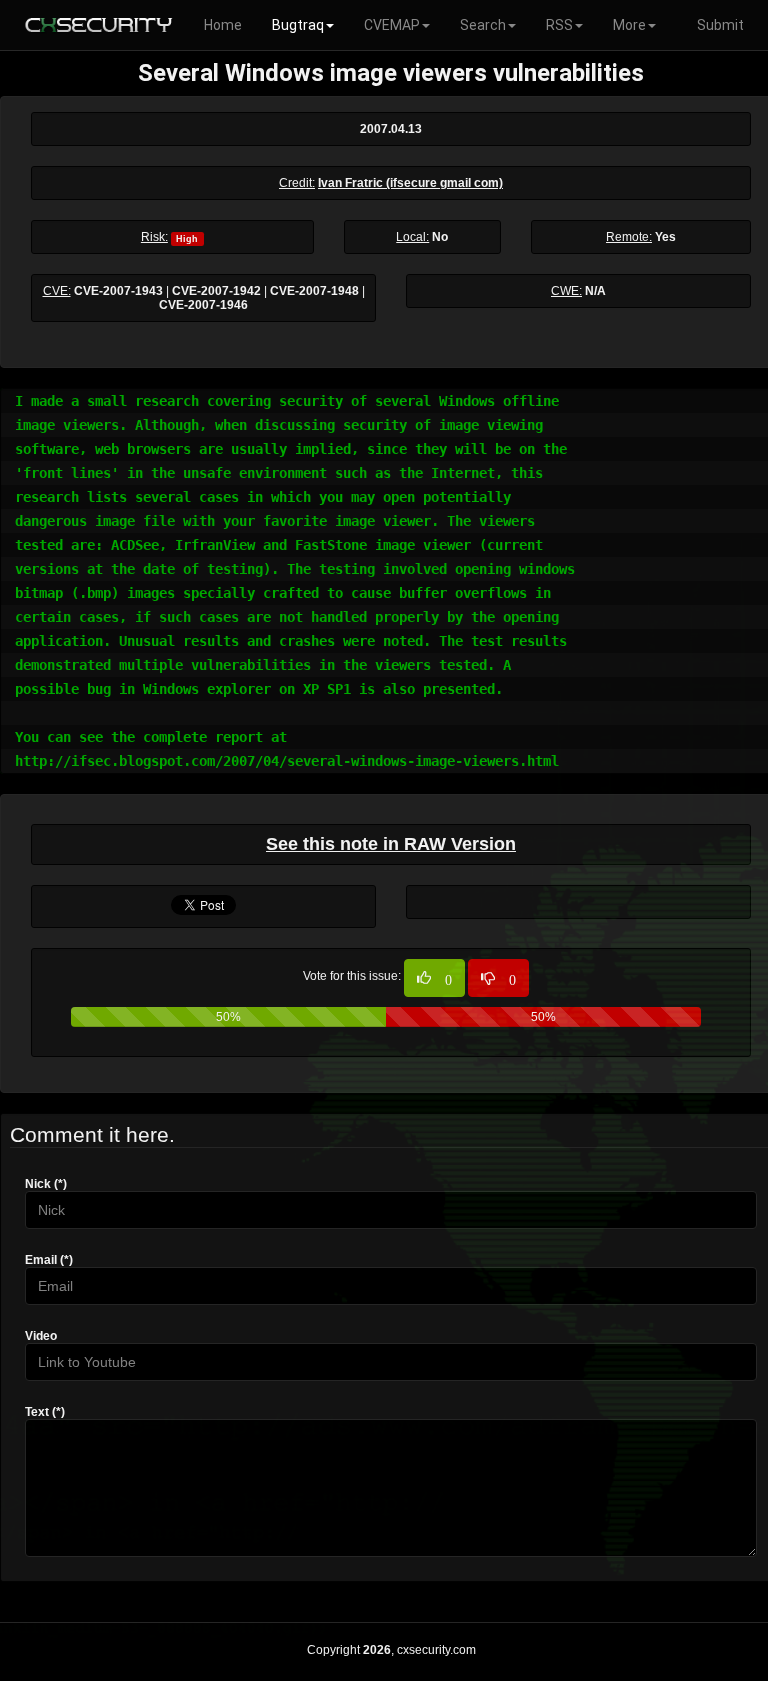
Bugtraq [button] (298, 25)
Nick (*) (46, 1184)
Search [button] (483, 25)
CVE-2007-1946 (203, 305)
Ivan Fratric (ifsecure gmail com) (410, 183)
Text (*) (45, 1412)
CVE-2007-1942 (216, 291)
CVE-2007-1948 (314, 291)
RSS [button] (559, 25)
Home (223, 25)
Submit (720, 25)
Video (41, 1336)
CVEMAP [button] (392, 25)
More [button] (629, 25)
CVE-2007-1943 (118, 291)
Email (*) (49, 1260)
